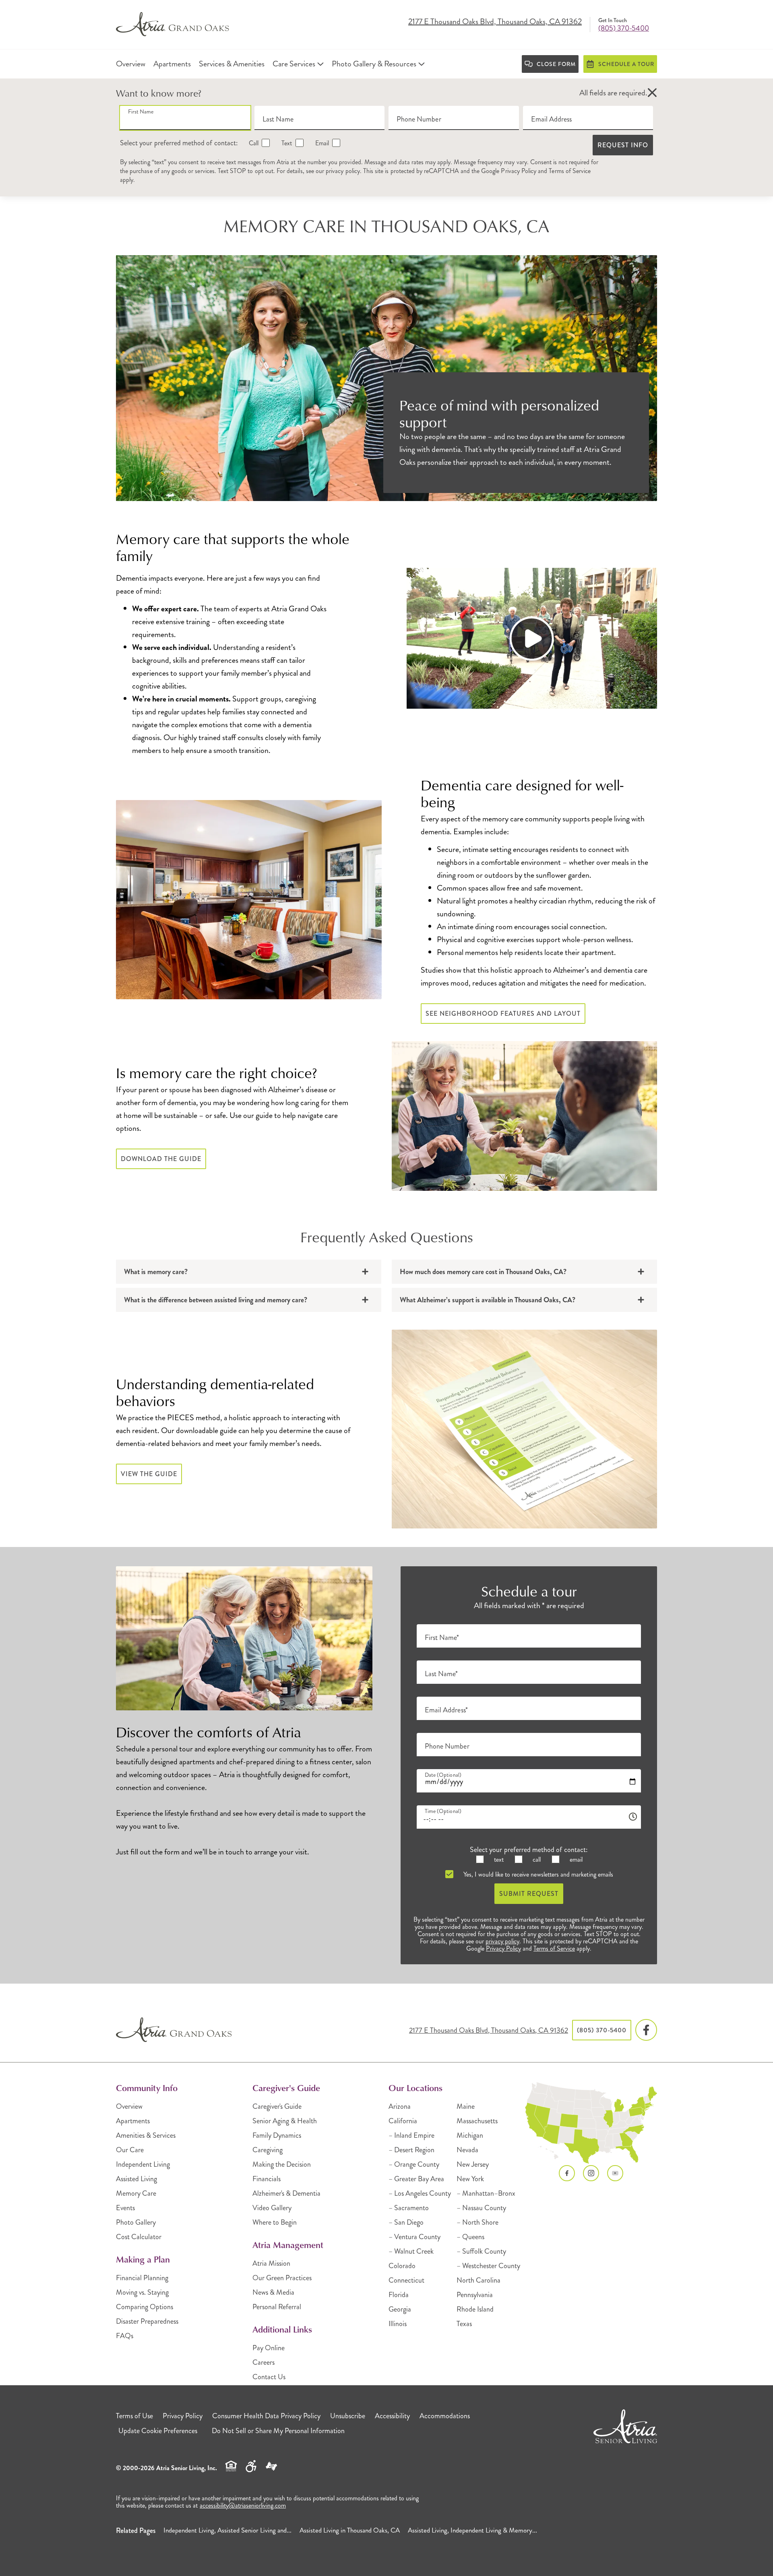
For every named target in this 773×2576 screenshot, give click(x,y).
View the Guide (149, 1474)
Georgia (400, 2309)
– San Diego (406, 2222)
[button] (652, 93)
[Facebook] (646, 2030)
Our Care (130, 2150)
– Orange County (414, 2164)
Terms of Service (570, 171)
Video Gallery (272, 2208)
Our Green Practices (282, 2278)
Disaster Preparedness (147, 2321)
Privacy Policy (519, 171)
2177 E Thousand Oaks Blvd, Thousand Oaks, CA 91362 (495, 22)
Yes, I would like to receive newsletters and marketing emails (537, 1874)
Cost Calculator (139, 2237)
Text (286, 143)
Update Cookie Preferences (158, 2431)
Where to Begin (275, 2222)
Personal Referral (277, 2307)
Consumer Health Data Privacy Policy (266, 2416)
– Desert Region (411, 2150)
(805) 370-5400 (624, 28)
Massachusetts (477, 2121)
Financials (267, 2179)
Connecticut (406, 2280)
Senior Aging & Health (285, 2121)
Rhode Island (475, 2309)
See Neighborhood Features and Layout (503, 1014)
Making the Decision (282, 2164)
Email (321, 143)
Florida (399, 2295)
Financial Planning (142, 2278)
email (575, 1859)
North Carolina (478, 2280)
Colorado (402, 2266)
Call (253, 143)
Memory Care (136, 2193)
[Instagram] (591, 2173)
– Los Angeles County (420, 2193)
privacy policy (343, 171)
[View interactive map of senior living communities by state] (591, 2123)
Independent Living (143, 2164)
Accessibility (392, 2416)
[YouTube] (615, 2173)
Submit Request (529, 1894)
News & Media (273, 2292)
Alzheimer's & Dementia (286, 2193)
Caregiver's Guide (277, 2106)
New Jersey (473, 2164)
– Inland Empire (411, 2135)
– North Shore (477, 2222)
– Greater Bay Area (416, 2179)
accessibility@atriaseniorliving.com (243, 2505)
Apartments (133, 2121)
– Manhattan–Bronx (486, 2193)
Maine (466, 2106)
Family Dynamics (277, 2135)
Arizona (400, 2106)
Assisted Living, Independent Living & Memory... (472, 2530)
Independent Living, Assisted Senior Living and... (227, 2530)
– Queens (470, 2237)
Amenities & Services (146, 2135)
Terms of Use (134, 2416)
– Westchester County (488, 2266)
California (403, 2121)
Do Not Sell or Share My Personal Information (278, 2431)
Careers (264, 2362)
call (536, 1859)
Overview (129, 2106)
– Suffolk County (481, 2251)
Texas (464, 2324)
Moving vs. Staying (142, 2292)
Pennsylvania (475, 2295)
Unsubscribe (348, 2416)
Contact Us (269, 2377)
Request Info (623, 145)
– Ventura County (414, 2237)
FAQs (125, 2336)
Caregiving (268, 2150)
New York (470, 2179)
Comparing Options (145, 2307)
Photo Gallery (136, 2222)
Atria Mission (271, 2263)
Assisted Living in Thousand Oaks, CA (350, 2530)
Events (125, 2208)
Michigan (470, 2135)
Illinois (398, 2324)
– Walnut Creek (411, 2251)
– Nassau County (481, 2208)
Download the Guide (161, 1159)
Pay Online (269, 2348)
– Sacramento (409, 2208)
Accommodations (445, 2416)
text (498, 1859)
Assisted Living (136, 2179)
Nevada (467, 2150)
